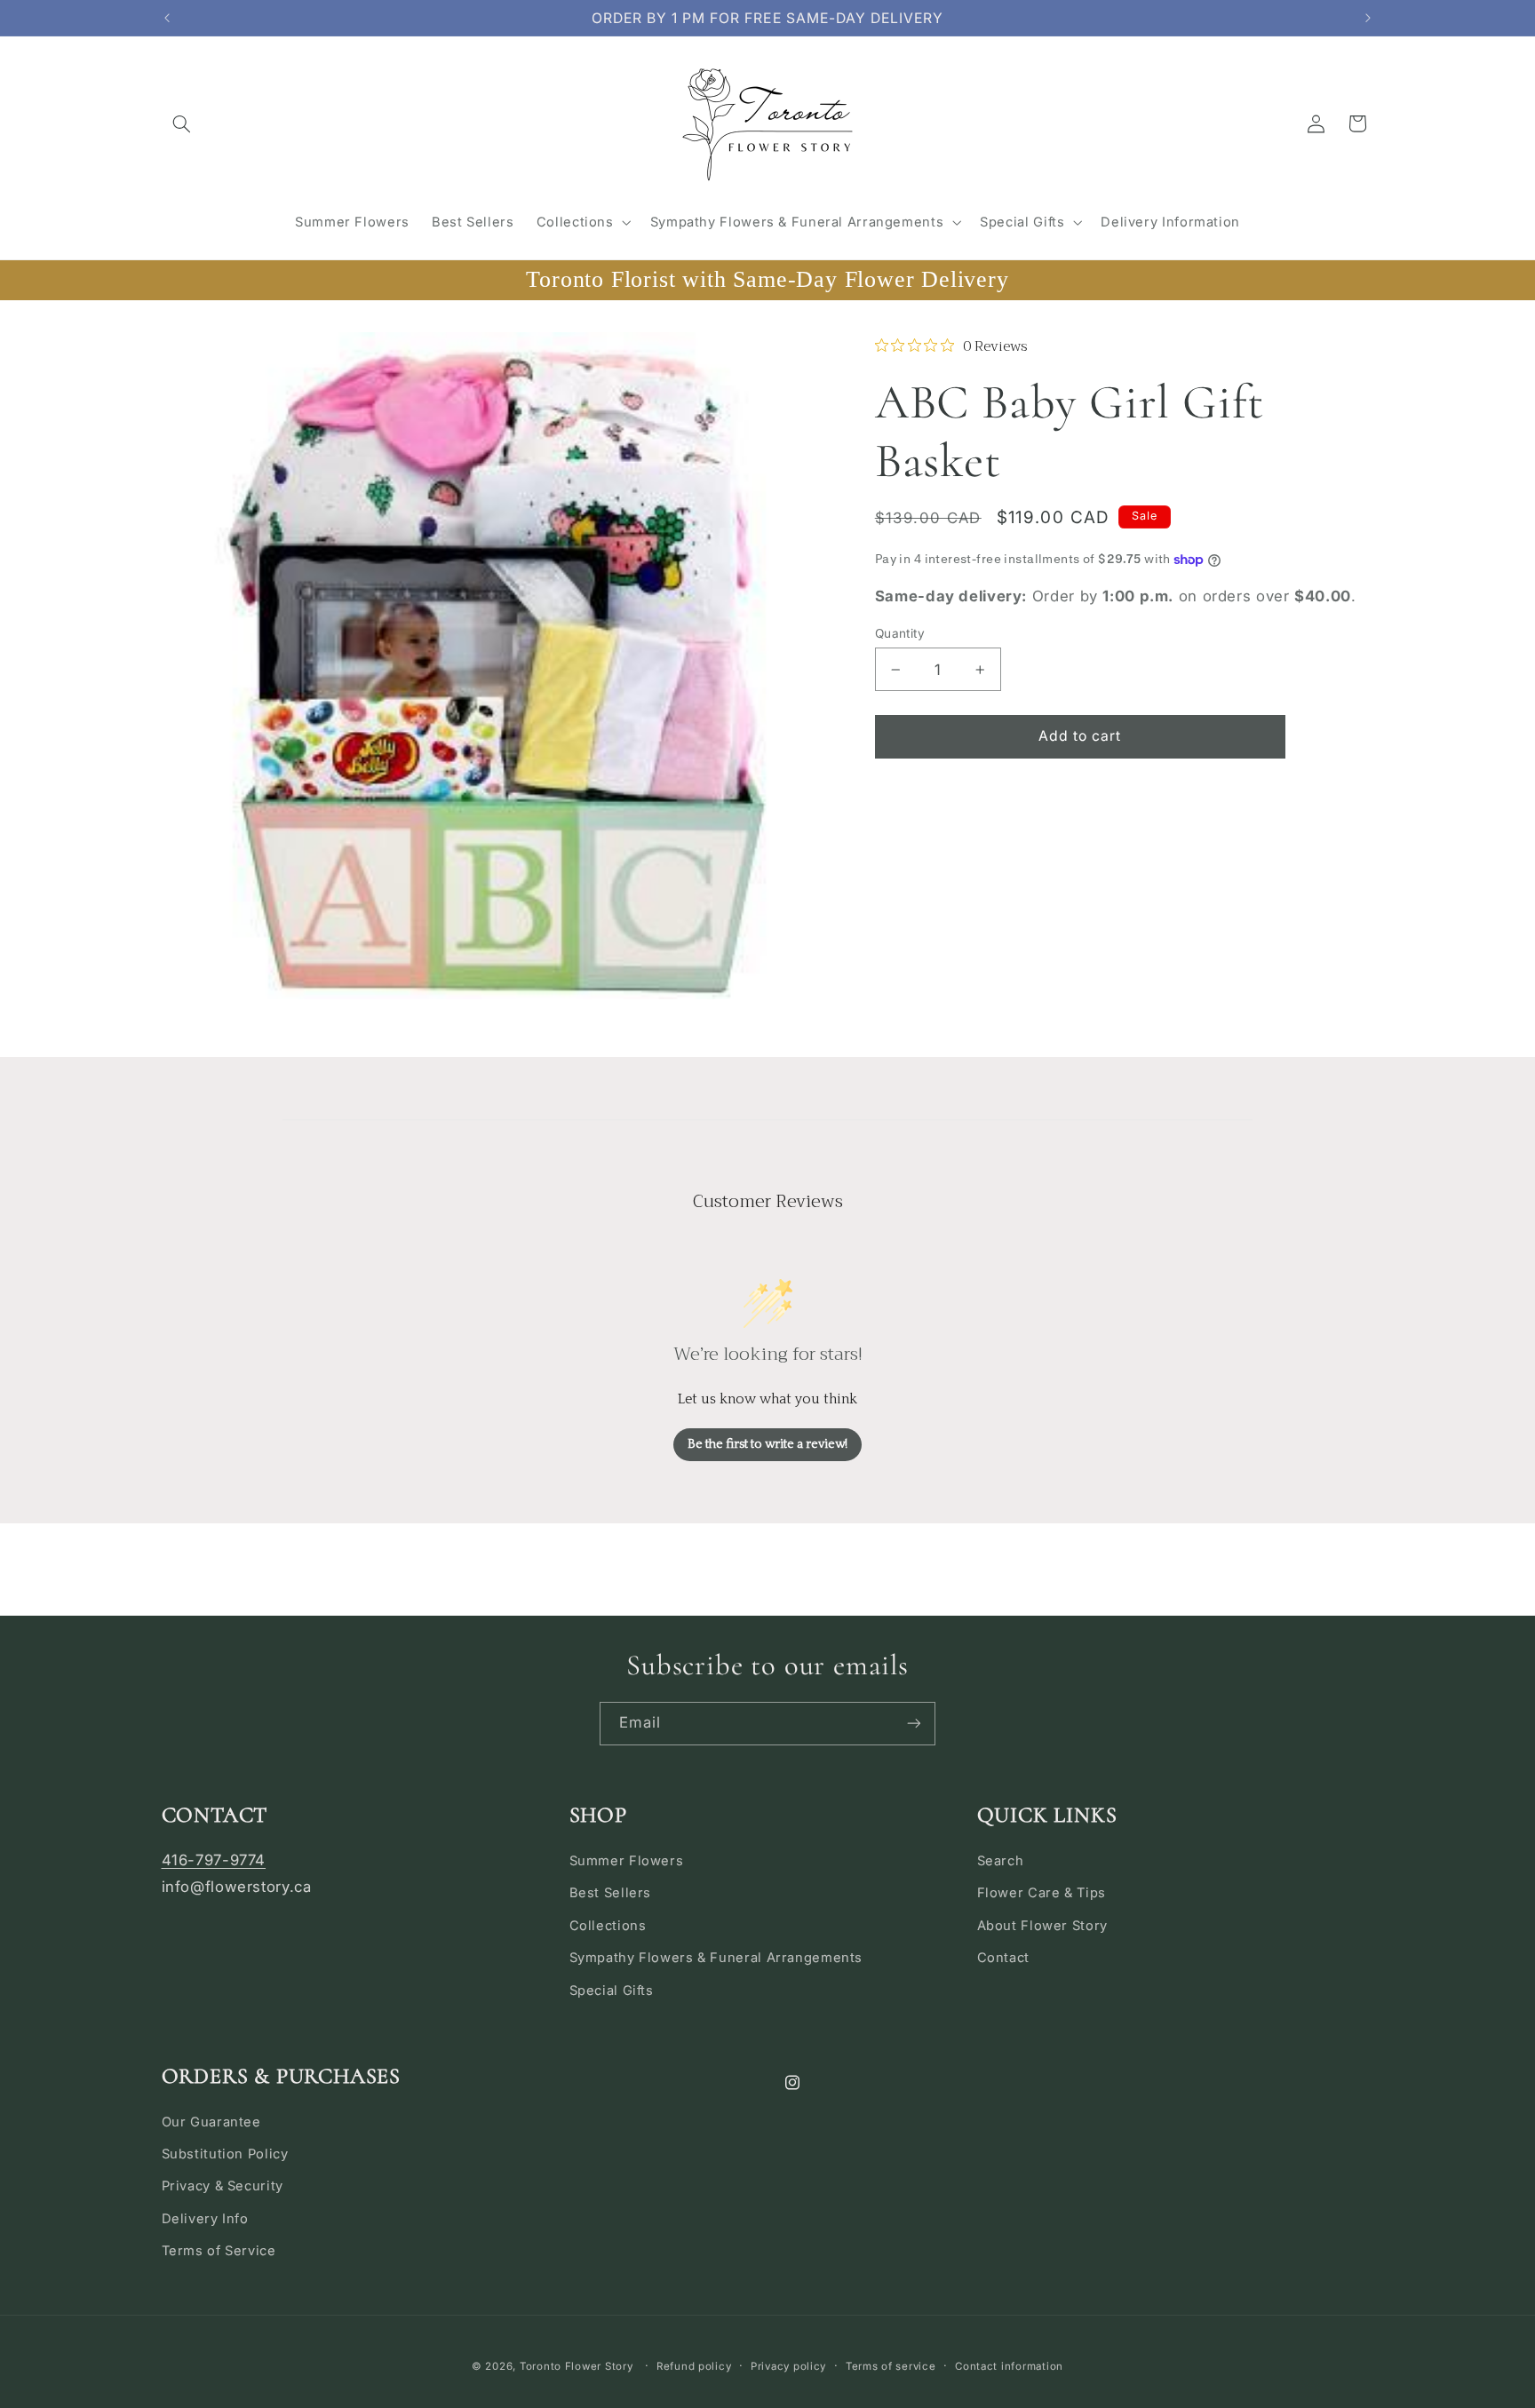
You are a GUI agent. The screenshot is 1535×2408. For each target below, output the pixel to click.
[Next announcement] (1368, 18)
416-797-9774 (214, 1860)
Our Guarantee (211, 2122)
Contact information (1009, 2366)
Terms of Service (219, 2251)
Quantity (900, 633)
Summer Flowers (627, 1861)
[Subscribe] (914, 1724)
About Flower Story (1042, 1926)
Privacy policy (788, 2366)
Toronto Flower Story (577, 2366)
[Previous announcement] (167, 18)
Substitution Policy (225, 2154)
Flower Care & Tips (1042, 1893)
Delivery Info (205, 2219)
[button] (182, 123)
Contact (1003, 1958)
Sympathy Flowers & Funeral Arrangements (716, 1958)
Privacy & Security (223, 2186)
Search (1001, 1861)
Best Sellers (611, 1893)
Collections (608, 1926)
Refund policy (694, 2366)
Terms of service (891, 2366)
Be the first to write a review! (767, 1444)
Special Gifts (612, 1991)
